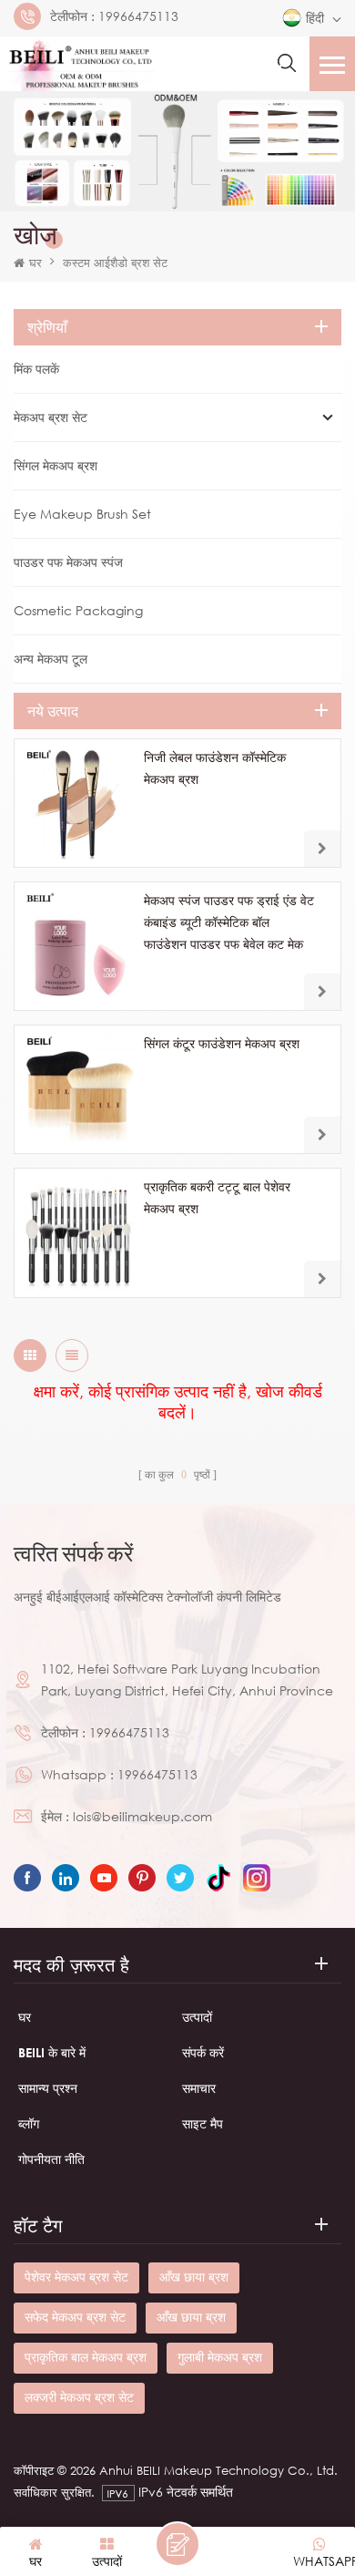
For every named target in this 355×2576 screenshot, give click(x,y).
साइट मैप (203, 2123)
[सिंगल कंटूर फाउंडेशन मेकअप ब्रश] (78, 1089)
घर (35, 263)
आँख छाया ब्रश (194, 2277)
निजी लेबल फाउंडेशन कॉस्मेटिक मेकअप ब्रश (215, 768)
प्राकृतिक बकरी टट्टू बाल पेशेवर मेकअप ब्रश (217, 1197)
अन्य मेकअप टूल (51, 659)
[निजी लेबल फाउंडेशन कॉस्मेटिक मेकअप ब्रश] (78, 803)
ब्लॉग (29, 2123)
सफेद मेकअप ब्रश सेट (75, 2317)
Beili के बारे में (52, 2052)
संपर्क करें (203, 2052)
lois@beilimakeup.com (142, 1816)
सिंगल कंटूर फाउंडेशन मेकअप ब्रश (222, 1043)
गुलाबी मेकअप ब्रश (220, 2357)
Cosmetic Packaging (78, 610)
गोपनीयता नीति (51, 2159)
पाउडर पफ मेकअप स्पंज (68, 562)
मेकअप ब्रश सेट (51, 417)
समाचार (199, 2088)
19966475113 (138, 16)
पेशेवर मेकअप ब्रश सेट (76, 2277)
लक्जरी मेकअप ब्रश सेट (79, 2397)
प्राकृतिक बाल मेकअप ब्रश (86, 2357)
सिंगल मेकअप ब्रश (56, 465)
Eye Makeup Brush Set (82, 514)
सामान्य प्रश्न (48, 2088)
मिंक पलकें (36, 369)
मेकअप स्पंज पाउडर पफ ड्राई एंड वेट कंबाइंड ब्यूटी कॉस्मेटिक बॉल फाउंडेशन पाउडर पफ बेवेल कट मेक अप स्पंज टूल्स (229, 924)
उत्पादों (197, 2017)
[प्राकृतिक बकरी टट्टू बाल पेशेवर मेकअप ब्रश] (78, 1232)
